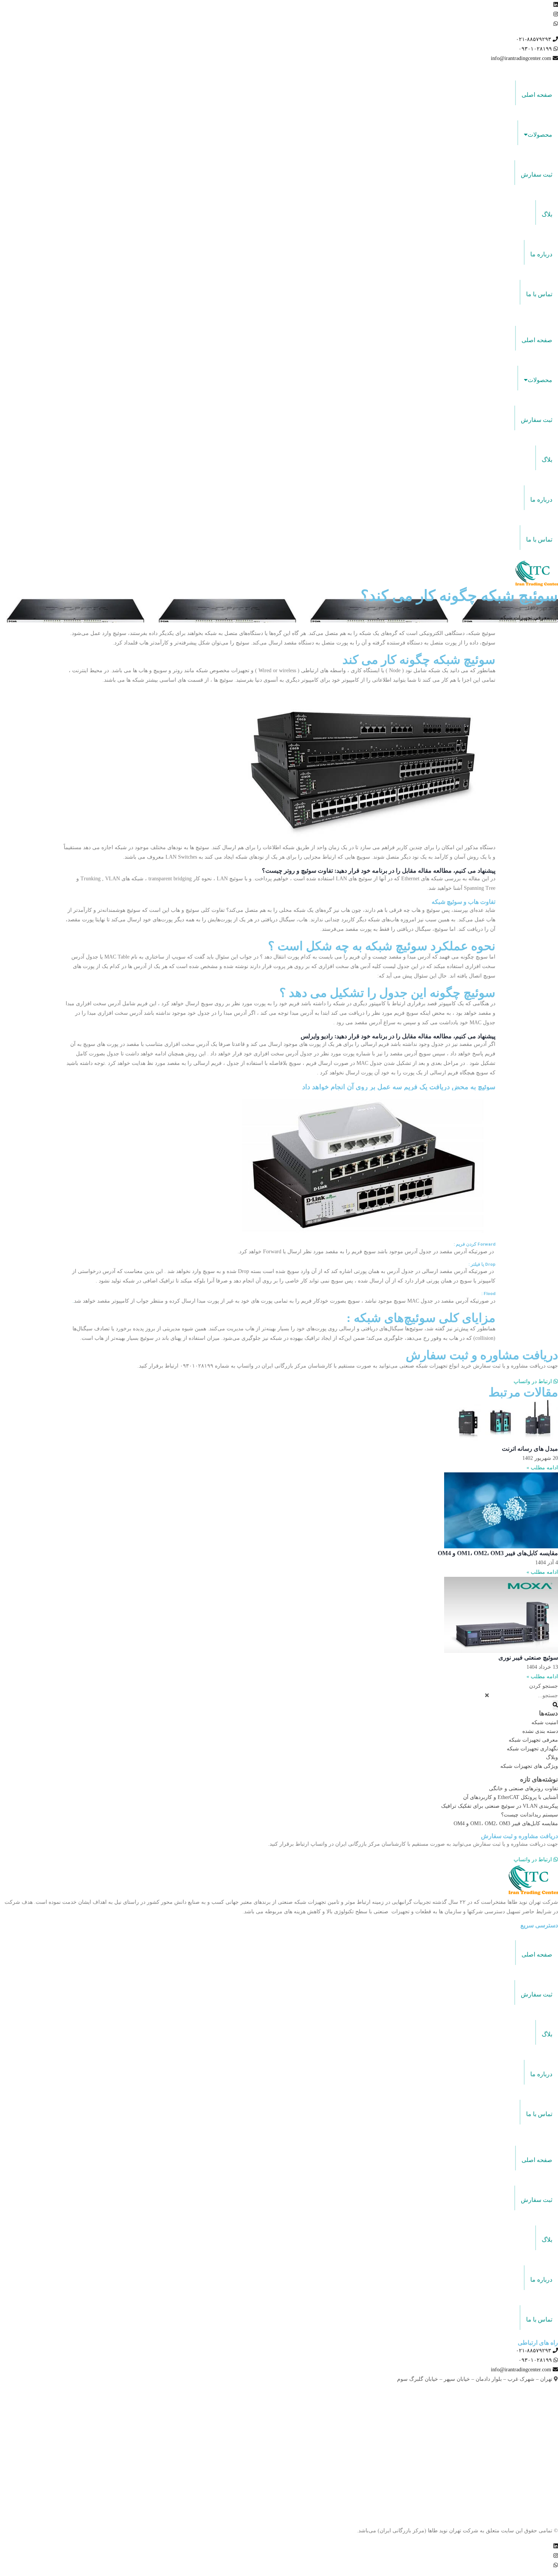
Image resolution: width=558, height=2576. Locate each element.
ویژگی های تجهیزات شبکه (529, 1766)
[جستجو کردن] (555, 1705)
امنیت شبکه (545, 1722)
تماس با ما (539, 294)
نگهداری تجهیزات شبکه (532, 1749)
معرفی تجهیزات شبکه (525, 618)
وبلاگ (552, 1757)
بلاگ (547, 214)
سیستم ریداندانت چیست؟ (530, 1815)
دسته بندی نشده (540, 1731)
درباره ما (541, 254)
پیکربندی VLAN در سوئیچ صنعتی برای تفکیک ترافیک (500, 1806)
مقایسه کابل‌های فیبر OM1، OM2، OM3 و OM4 (498, 1553)
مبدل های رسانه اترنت (530, 1449)
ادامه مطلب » (542, 1468)
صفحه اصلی (537, 95)
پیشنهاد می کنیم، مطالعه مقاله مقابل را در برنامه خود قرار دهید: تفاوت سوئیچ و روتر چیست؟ (379, 871)
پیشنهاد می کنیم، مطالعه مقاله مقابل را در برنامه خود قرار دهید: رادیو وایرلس (398, 1036)
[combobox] (524, 1695)
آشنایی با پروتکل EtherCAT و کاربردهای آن (511, 1797)
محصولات (540, 135)
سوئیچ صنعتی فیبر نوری (528, 1658)
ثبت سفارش (537, 175)
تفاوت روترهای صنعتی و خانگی (523, 1789)
